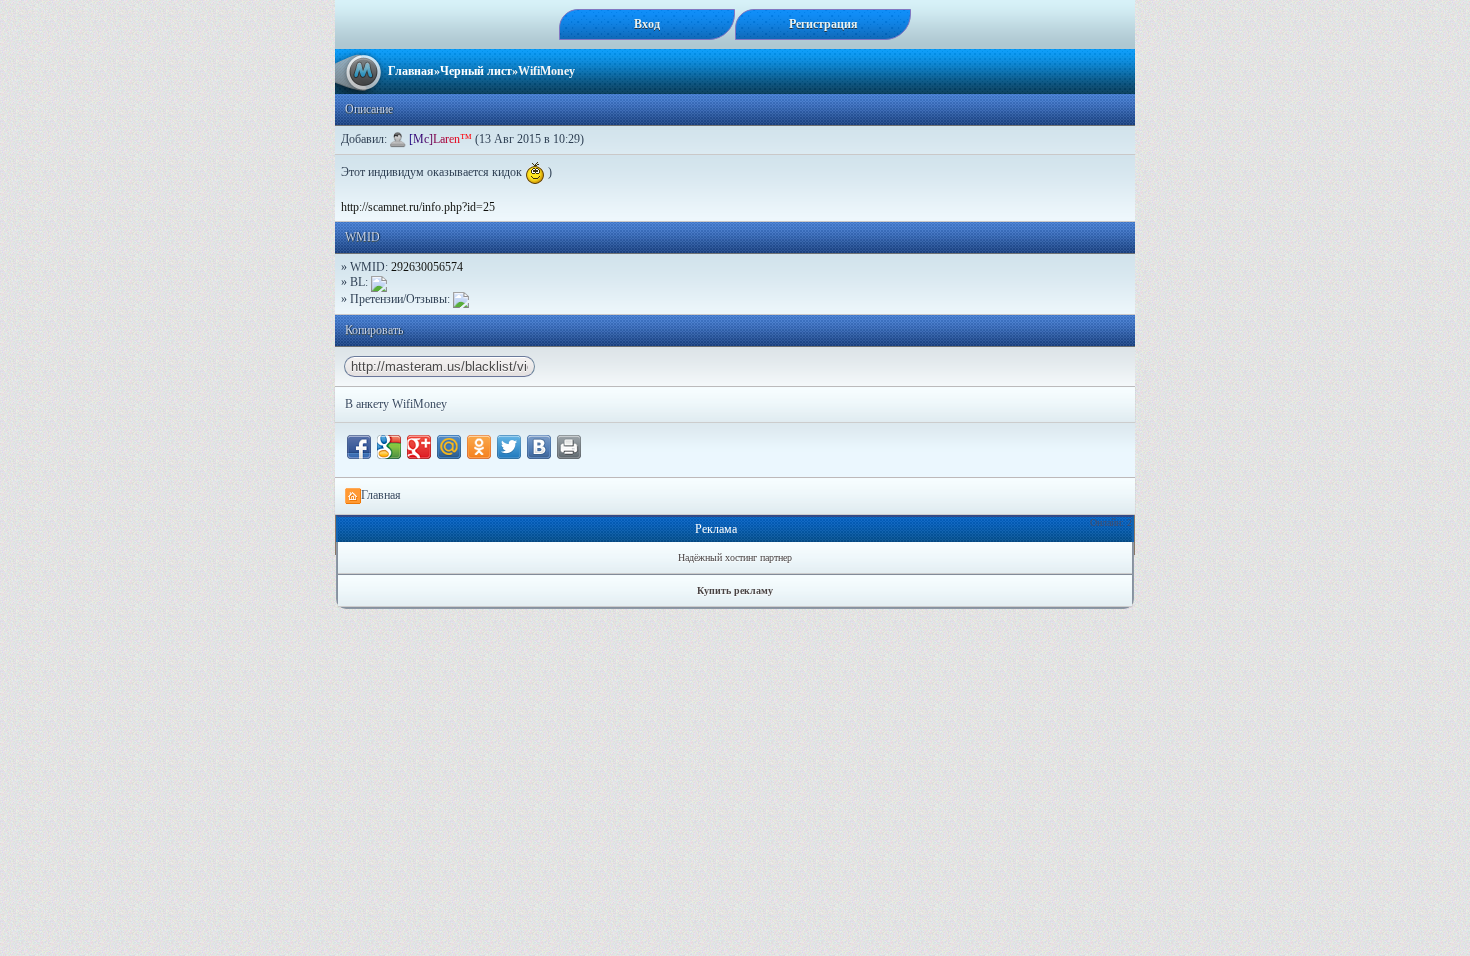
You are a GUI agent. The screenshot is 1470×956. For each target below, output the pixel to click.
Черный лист (476, 71)
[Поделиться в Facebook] (359, 447)
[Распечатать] (569, 447)
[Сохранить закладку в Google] (389, 447)
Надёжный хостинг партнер (735, 557)
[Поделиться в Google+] (419, 447)
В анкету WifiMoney (396, 404)
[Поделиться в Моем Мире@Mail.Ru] (449, 447)
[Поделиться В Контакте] (539, 447)
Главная (411, 71)
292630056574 (427, 267)
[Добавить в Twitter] (509, 447)
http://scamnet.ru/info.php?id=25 (418, 207)
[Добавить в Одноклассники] (479, 447)
